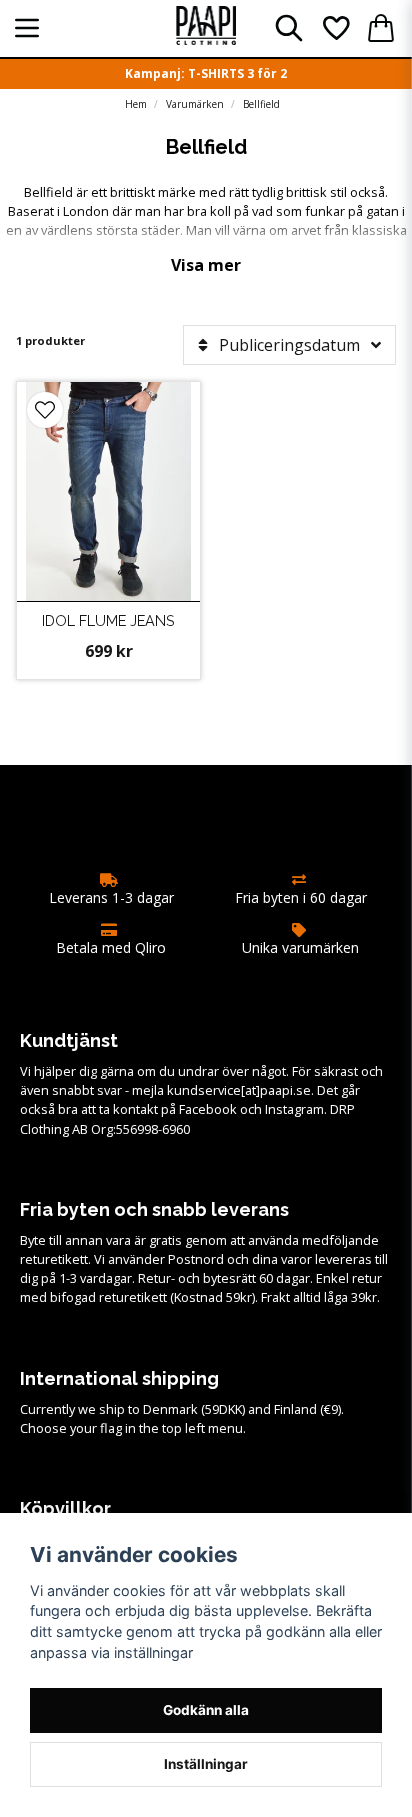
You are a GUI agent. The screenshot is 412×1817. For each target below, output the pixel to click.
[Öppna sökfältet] (289, 28)
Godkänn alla (206, 1710)
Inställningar (206, 1764)
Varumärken (195, 104)
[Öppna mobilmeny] (27, 28)
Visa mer (206, 265)
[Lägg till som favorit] (335, 28)
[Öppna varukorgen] (381, 28)
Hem (136, 104)
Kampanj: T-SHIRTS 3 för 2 (206, 73)
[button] (45, 410)
